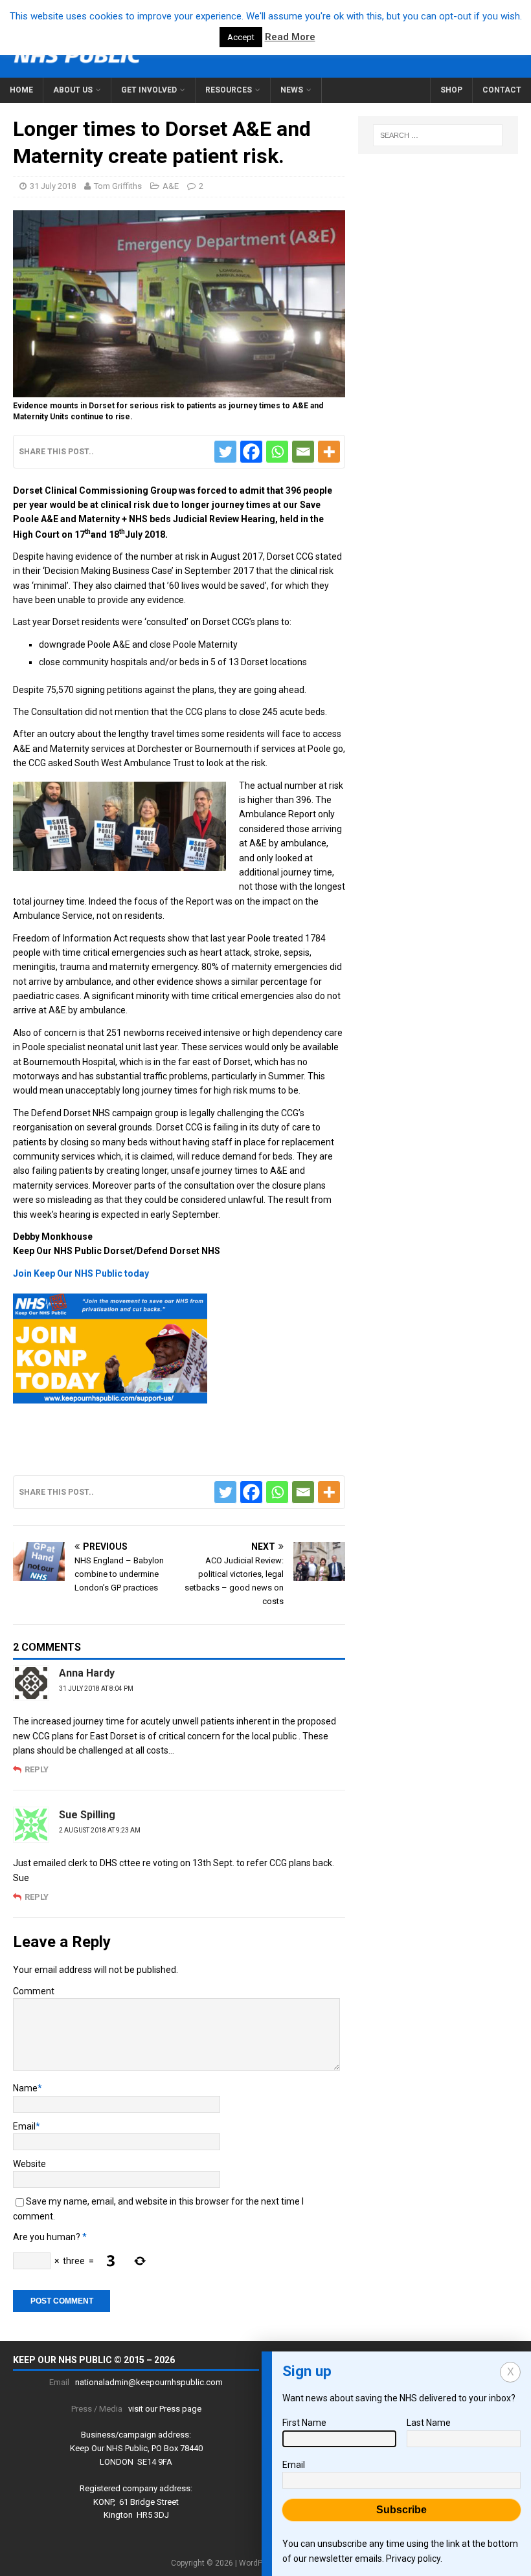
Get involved (149, 90)
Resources (229, 90)
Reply (37, 1769)
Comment (34, 1991)
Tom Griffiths (118, 186)
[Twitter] (225, 452)
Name (25, 2088)
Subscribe (401, 2510)
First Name (304, 2423)
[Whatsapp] (277, 452)
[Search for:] (438, 135)
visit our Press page (165, 2409)
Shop (451, 90)
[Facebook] (251, 452)
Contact (502, 90)
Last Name (429, 2423)
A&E (171, 186)
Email (24, 2126)
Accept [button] (241, 37)
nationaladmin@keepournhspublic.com (149, 2382)
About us (73, 90)
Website (29, 2164)
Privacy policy (413, 2559)
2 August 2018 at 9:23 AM (100, 1830)
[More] (329, 452)
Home (21, 90)
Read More (290, 37)
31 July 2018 (53, 186)
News (292, 90)
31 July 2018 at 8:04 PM (96, 1689)
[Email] (303, 452)
